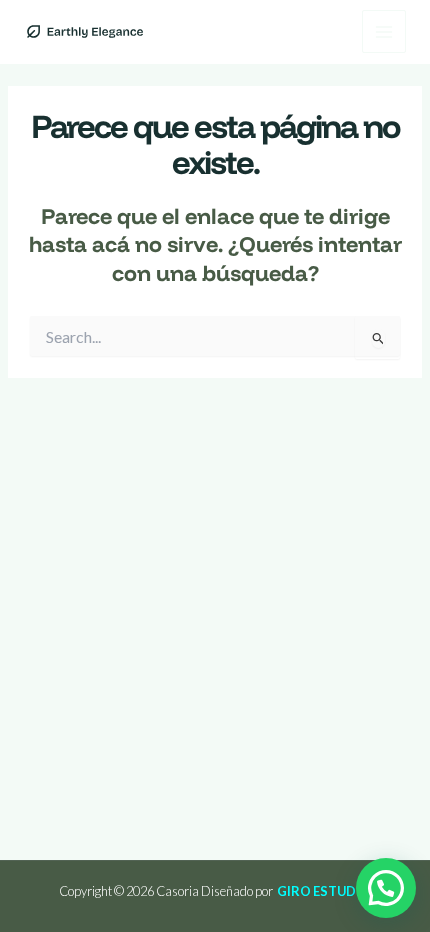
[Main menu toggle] (384, 32)
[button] (386, 888)
